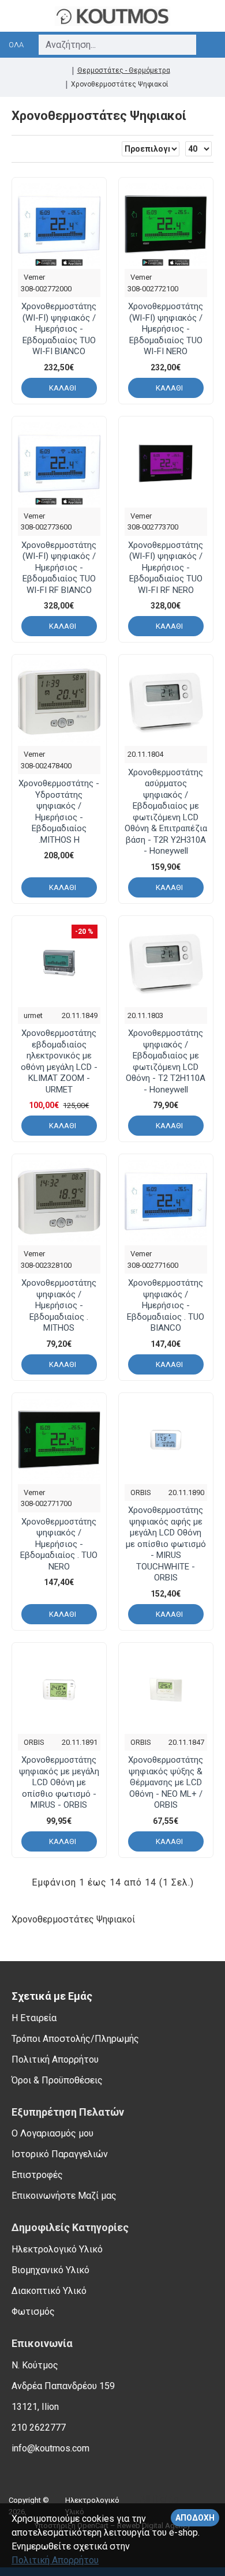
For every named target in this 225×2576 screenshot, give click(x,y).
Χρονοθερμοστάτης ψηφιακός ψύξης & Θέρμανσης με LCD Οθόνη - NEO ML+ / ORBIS (166, 1782)
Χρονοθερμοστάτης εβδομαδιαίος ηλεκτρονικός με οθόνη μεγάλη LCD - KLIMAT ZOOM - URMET (59, 1061)
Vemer (34, 277)
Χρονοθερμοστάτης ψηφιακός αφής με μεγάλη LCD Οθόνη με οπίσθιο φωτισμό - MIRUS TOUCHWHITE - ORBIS (166, 1544)
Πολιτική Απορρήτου (55, 2560)
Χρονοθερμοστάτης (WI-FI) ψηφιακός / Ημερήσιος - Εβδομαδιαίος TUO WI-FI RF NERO (166, 568)
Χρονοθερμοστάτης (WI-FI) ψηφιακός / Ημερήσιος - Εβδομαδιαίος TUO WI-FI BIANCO (59, 329)
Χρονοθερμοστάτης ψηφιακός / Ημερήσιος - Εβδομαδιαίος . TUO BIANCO (166, 1305)
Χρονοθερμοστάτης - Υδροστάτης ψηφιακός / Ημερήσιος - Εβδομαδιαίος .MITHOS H (59, 812)
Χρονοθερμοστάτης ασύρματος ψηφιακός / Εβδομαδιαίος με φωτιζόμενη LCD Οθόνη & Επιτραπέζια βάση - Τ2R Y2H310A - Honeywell (166, 812)
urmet (33, 1015)
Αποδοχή (195, 2518)
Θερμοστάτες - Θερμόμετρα (124, 70)
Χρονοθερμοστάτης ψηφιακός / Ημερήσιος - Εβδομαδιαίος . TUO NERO (59, 1544)
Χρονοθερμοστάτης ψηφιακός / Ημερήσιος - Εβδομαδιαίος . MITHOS (59, 1305)
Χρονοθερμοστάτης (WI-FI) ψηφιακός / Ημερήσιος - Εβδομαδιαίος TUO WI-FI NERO (166, 329)
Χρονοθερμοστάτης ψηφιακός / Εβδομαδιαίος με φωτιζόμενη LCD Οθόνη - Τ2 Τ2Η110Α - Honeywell (166, 1061)
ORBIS (141, 1492)
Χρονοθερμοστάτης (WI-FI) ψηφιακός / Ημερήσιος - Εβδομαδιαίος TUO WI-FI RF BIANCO (59, 568)
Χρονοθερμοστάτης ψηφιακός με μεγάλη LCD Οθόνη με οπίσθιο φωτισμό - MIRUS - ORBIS (59, 1782)
